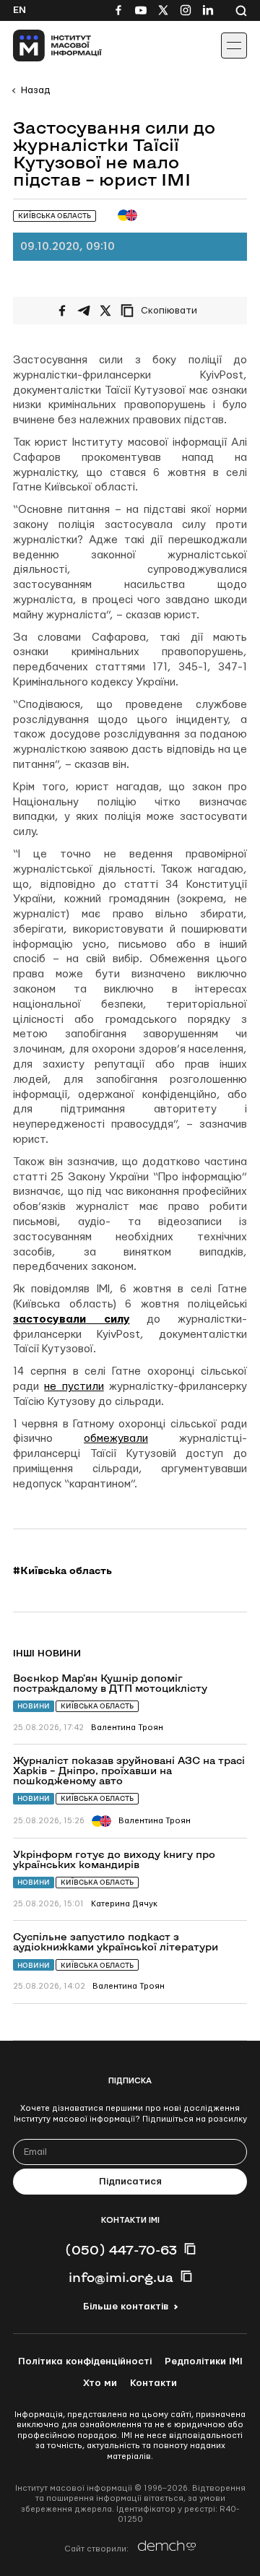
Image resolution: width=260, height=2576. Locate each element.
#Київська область (62, 1570)
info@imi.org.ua (121, 2277)
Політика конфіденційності (85, 2361)
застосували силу (71, 1319)
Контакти (153, 2383)
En (19, 10)
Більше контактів (126, 2307)
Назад (35, 90)
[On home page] (44, 46)
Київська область (97, 1706)
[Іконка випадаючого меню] (234, 46)
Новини (34, 1706)
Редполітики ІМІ (204, 2361)
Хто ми (100, 2383)
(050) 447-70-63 (121, 2249)
